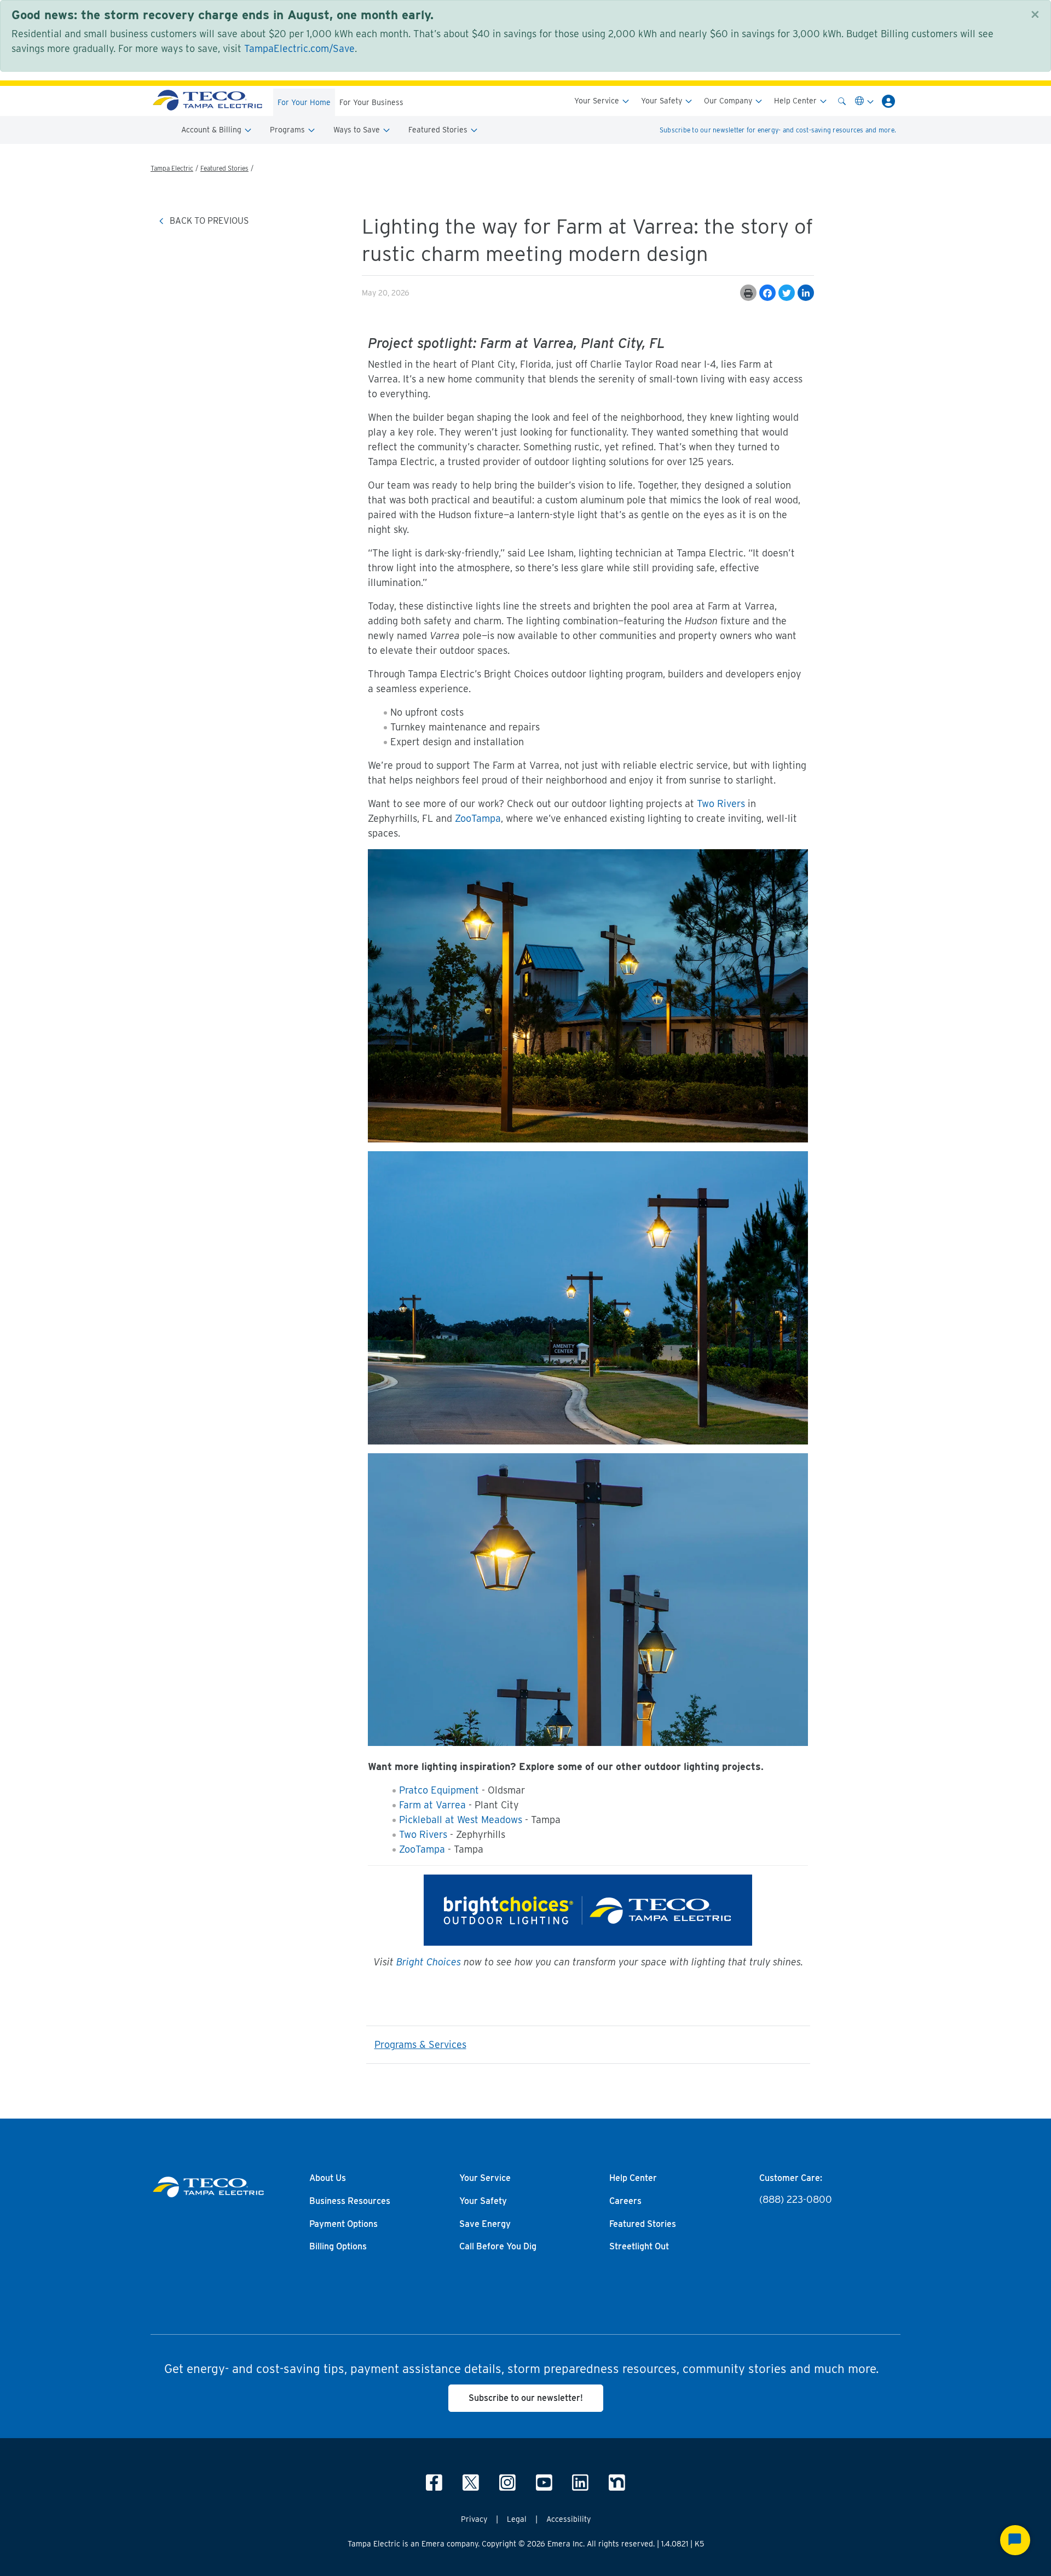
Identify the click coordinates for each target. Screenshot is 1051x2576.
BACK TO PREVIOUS (208, 221)
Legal (517, 2519)
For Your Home (304, 102)
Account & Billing (212, 130)
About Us (328, 2178)
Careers (625, 2201)
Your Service (598, 101)
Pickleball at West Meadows (461, 1820)
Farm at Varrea (432, 1805)
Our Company (729, 101)
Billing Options (338, 2247)
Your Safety (663, 101)
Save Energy (485, 2224)
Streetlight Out (639, 2247)
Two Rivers (721, 803)
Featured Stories (439, 130)
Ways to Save (358, 130)
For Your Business (371, 102)
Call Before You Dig (498, 2247)
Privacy (474, 2519)
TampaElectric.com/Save (299, 48)
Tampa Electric (172, 168)
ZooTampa (478, 818)
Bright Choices (429, 1962)
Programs (288, 130)
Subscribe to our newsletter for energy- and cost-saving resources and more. (778, 130)
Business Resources (350, 2201)
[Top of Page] (207, 101)
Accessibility (568, 2519)
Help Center (796, 101)
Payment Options (343, 2224)
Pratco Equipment (439, 1790)
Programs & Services (420, 2044)
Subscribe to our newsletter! (526, 2398)
